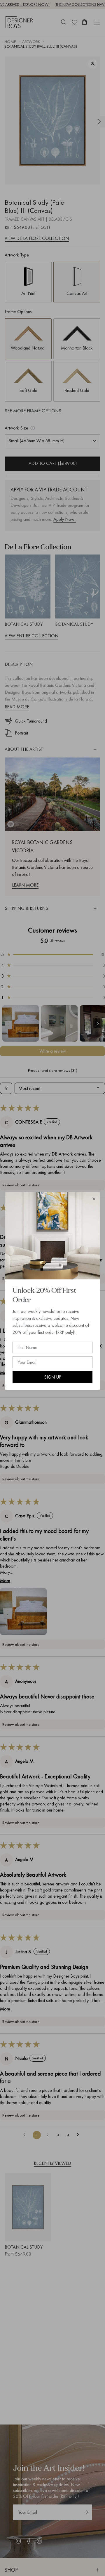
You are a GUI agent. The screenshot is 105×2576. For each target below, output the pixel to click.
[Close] (94, 1199)
